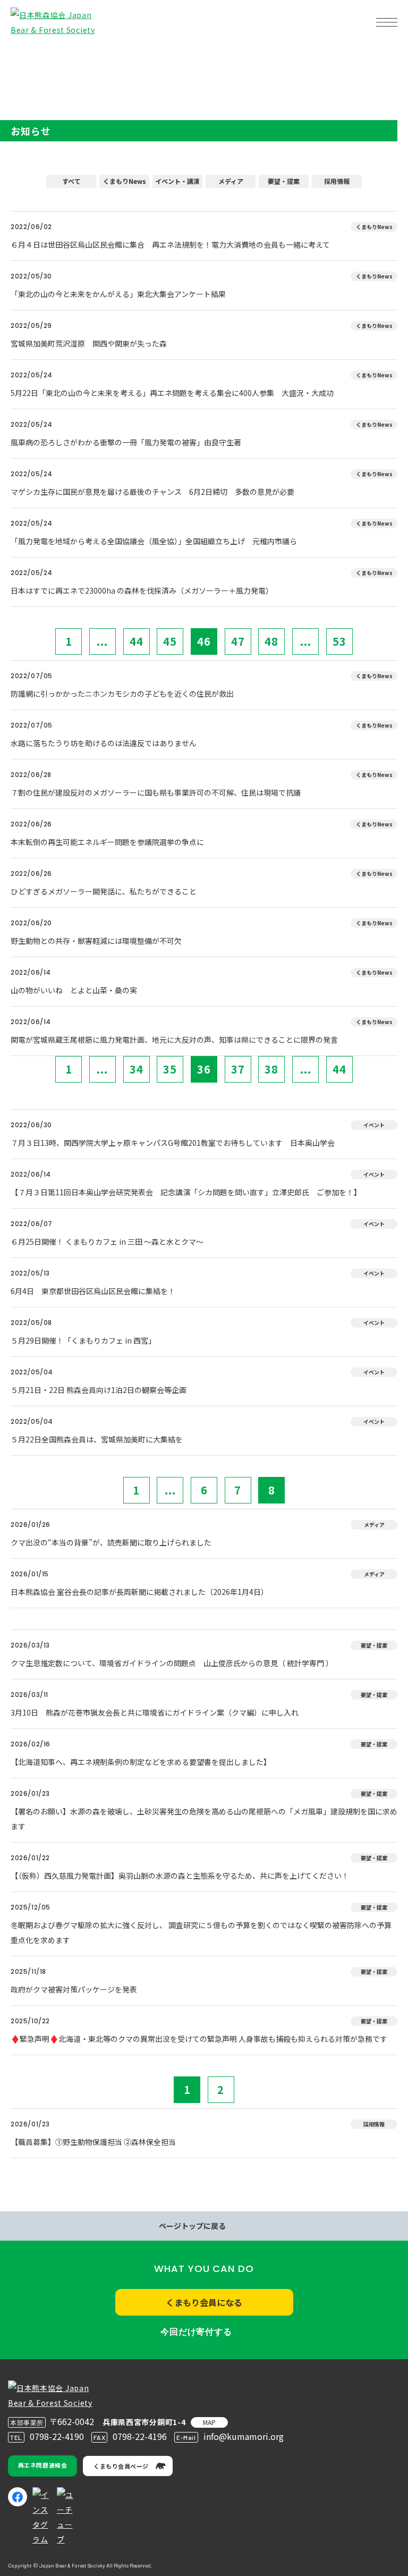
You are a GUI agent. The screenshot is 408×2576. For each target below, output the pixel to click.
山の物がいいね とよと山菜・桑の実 (74, 990)
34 (137, 1069)
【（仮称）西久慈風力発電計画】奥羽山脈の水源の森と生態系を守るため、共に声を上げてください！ (180, 1876)
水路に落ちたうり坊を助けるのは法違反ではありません (104, 743)
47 (238, 641)
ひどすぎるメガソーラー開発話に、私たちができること (104, 891)
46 (204, 641)
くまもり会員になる (204, 2302)
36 (204, 1069)
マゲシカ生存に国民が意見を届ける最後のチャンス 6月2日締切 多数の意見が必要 (152, 492)
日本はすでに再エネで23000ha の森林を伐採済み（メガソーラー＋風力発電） (142, 590)
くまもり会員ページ (121, 2466)
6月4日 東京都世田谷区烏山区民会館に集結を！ (93, 1291)
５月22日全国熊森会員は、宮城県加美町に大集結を (97, 1439)
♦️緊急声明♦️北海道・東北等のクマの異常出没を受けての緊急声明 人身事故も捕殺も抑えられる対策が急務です (199, 2039)
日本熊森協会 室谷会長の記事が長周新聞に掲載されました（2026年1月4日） (139, 1592)
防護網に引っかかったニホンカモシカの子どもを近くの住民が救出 (122, 694)
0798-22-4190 (57, 2436)
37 (238, 1069)
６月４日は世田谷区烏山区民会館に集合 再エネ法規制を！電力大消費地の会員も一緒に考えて (170, 244)
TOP (25, 56)
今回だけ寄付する (196, 2332)
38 (271, 1069)
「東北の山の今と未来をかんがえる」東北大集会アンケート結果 (118, 294)
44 (137, 641)
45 (170, 641)
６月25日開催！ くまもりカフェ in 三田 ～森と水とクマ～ (107, 1241)
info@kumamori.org (244, 2436)
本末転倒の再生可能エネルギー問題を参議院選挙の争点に (107, 842)
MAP (209, 2422)
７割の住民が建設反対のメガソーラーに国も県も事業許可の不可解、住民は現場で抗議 (156, 792)
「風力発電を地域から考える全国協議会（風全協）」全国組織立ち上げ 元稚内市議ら (154, 541)
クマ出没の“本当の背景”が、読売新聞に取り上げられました (111, 1542)
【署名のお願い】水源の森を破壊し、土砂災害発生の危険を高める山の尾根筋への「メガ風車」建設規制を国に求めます (204, 1819)
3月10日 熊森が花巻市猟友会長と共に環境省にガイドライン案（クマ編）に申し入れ (155, 1712)
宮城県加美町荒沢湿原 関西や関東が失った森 (89, 343)
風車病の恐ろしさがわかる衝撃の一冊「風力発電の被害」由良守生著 (126, 442)
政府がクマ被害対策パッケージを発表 (74, 1989)
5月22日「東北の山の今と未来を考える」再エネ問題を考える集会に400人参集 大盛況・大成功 (172, 393)
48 (271, 641)
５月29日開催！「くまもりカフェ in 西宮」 (83, 1340)
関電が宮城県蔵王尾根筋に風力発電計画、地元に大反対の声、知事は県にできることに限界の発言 (174, 1040)
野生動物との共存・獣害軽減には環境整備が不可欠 (96, 941)
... (102, 641)
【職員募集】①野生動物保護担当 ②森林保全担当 (93, 2142)
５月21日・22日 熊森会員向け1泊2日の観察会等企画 (99, 1390)
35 (170, 1069)
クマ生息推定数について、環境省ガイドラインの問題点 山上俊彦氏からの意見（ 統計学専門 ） (172, 1663)
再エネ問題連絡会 (42, 2465)
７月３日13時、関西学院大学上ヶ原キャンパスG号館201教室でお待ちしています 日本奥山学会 (173, 1143)
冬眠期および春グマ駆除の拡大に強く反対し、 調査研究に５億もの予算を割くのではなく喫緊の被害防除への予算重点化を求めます (201, 1932)
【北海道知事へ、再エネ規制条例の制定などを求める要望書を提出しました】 (141, 1762)
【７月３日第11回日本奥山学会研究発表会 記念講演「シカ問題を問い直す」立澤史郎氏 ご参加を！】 (186, 1192)
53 (339, 641)
